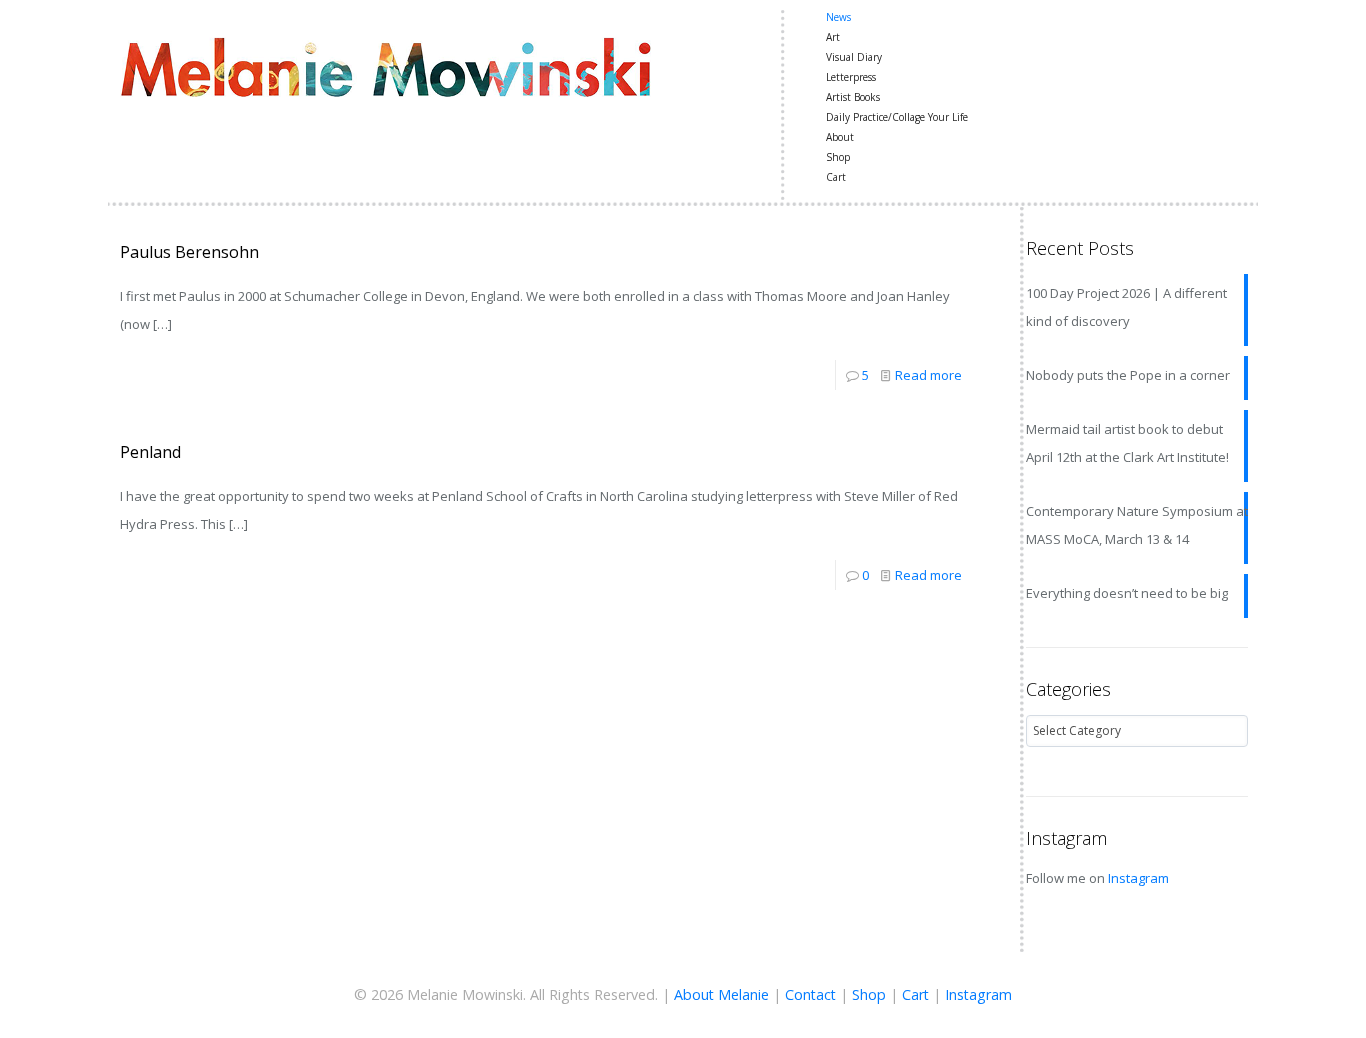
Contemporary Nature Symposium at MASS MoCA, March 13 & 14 (1137, 525)
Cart (915, 994)
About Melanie (721, 994)
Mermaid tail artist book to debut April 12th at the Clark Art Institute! (1127, 443)
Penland (150, 452)
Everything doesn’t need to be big (1127, 593)
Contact (810, 994)
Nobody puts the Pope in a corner (1128, 375)
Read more (928, 375)
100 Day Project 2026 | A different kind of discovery (1126, 307)
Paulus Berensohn (189, 252)
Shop (869, 994)
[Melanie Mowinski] (385, 65)
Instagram (1138, 878)
